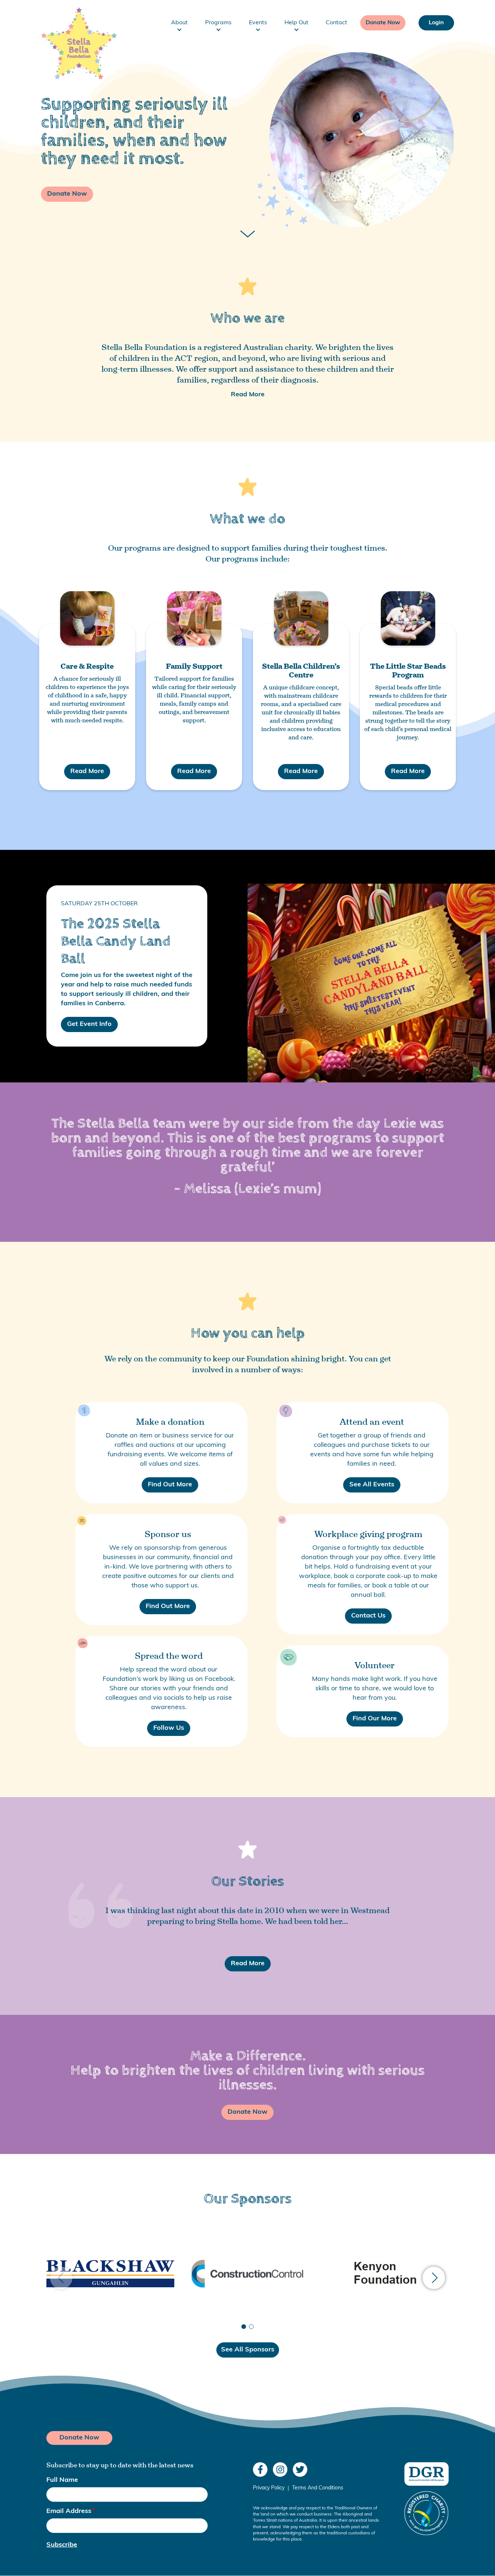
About (179, 23)
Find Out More (170, 1485)
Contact (336, 23)
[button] (434, 2278)
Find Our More (375, 1719)
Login (436, 23)
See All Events (372, 1485)
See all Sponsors (248, 2350)
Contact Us (368, 1616)
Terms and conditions (318, 2488)
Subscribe (62, 2545)
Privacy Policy (269, 2488)
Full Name (62, 2480)
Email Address (69, 2512)
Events (258, 23)
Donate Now (383, 23)
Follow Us (169, 1728)
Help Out (296, 23)
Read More (248, 395)
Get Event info (89, 1024)
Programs (218, 23)
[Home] (74, 23)
